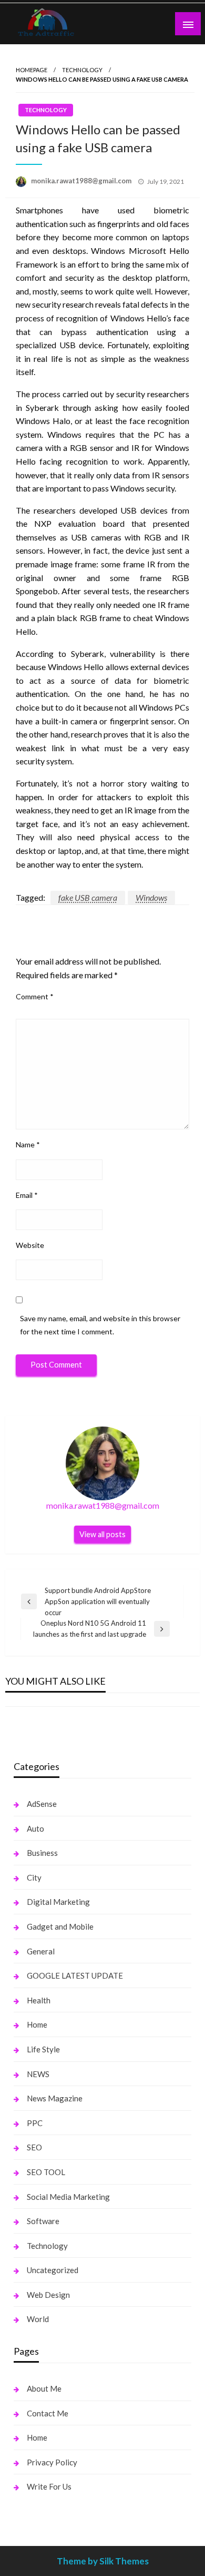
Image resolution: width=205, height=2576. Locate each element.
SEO (34, 2147)
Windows (151, 897)
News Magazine (55, 2098)
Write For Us (49, 2486)
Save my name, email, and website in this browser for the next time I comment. (100, 1325)
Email (27, 1195)
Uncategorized (53, 2270)
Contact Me (48, 2413)
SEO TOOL (46, 2172)
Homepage (32, 70)
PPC (35, 2123)
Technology (82, 70)
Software (43, 2221)
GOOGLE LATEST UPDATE (75, 1975)
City (34, 1877)
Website (30, 1245)
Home (37, 2024)
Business (42, 1853)
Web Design (48, 2295)
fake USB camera (88, 897)
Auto (35, 1828)
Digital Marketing (58, 1902)
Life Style (43, 2049)
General (41, 1951)
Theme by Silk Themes (103, 2561)
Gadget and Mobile (60, 1926)
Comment (35, 996)
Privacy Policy (52, 2462)
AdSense (42, 1804)
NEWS (38, 2074)
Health (39, 2000)
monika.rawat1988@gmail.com (82, 181)
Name (28, 1144)
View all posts (102, 1534)
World (38, 2319)
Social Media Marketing (68, 2197)
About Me (44, 2388)
